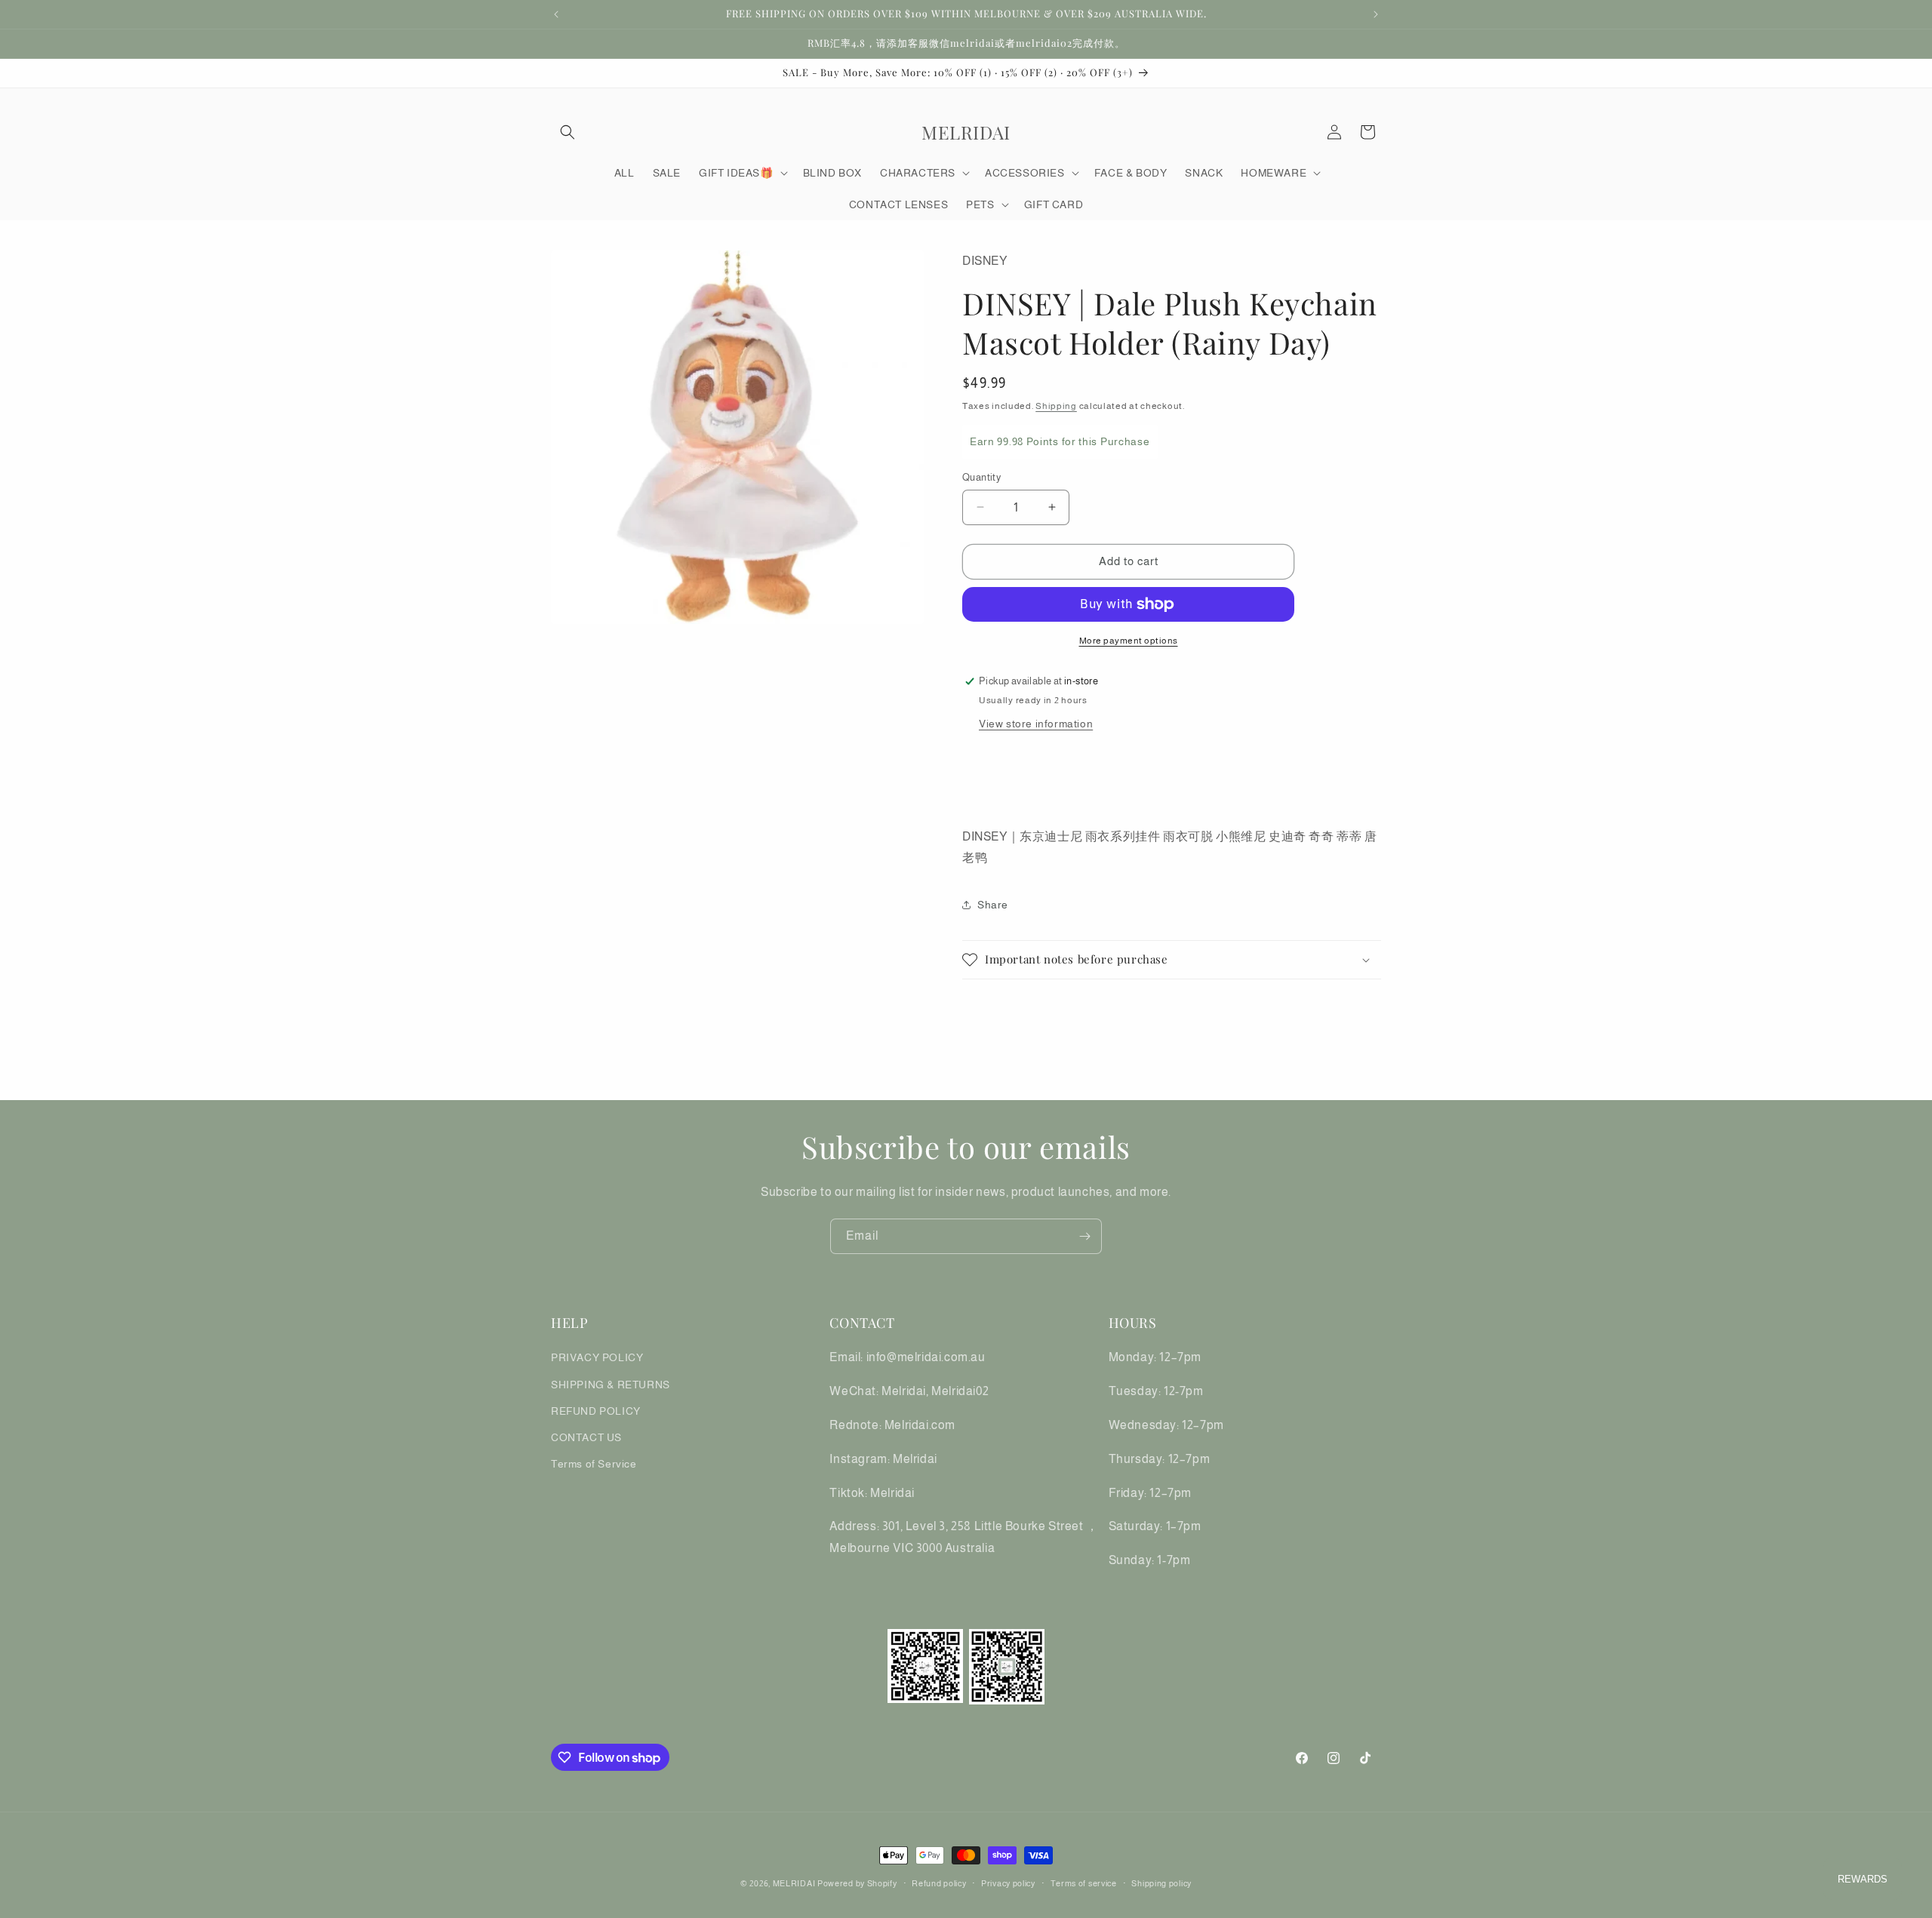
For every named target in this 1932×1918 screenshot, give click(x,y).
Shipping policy (1161, 1883)
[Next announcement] (1376, 14)
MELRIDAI (795, 1883)
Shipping (1056, 406)
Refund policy (939, 1883)
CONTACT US (586, 1437)
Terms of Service (594, 1464)
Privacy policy (1008, 1883)
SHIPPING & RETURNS (611, 1385)
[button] (568, 132)
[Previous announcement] (556, 14)
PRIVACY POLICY (597, 1357)
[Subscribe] (1084, 1236)
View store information (1036, 724)
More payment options (1129, 641)
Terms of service (1084, 1883)
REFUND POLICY (596, 1411)
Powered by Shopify (857, 1883)
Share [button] (993, 905)
